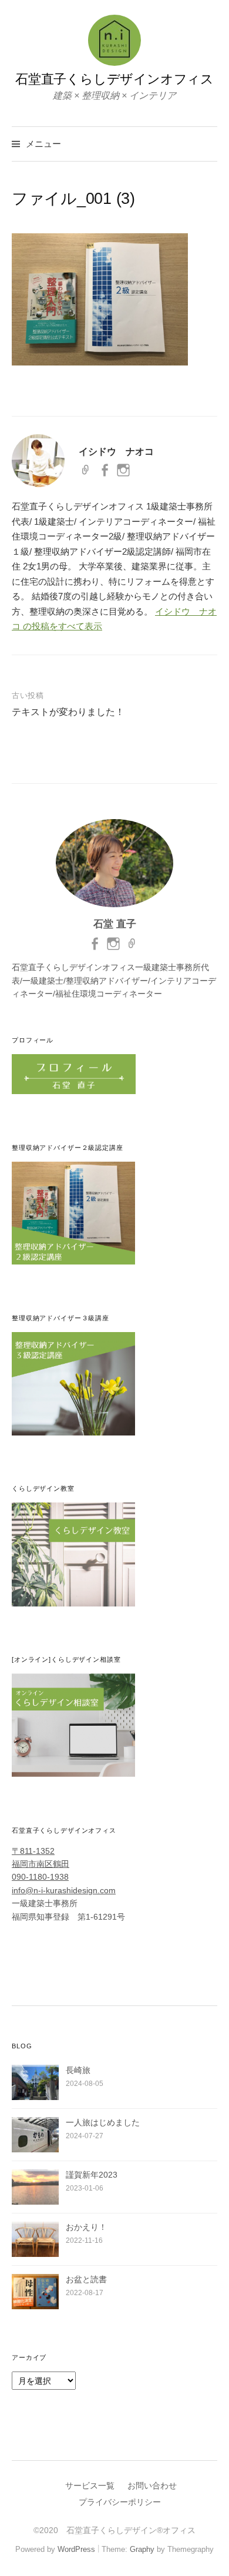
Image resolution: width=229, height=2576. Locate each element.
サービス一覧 (90, 2486)
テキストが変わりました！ (68, 712)
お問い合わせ (152, 2486)
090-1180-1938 (40, 1877)
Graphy (142, 2549)
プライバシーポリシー (120, 2502)
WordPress (76, 2549)
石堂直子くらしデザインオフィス (114, 79)
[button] (100, 299)
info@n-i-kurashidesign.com (64, 1890)
